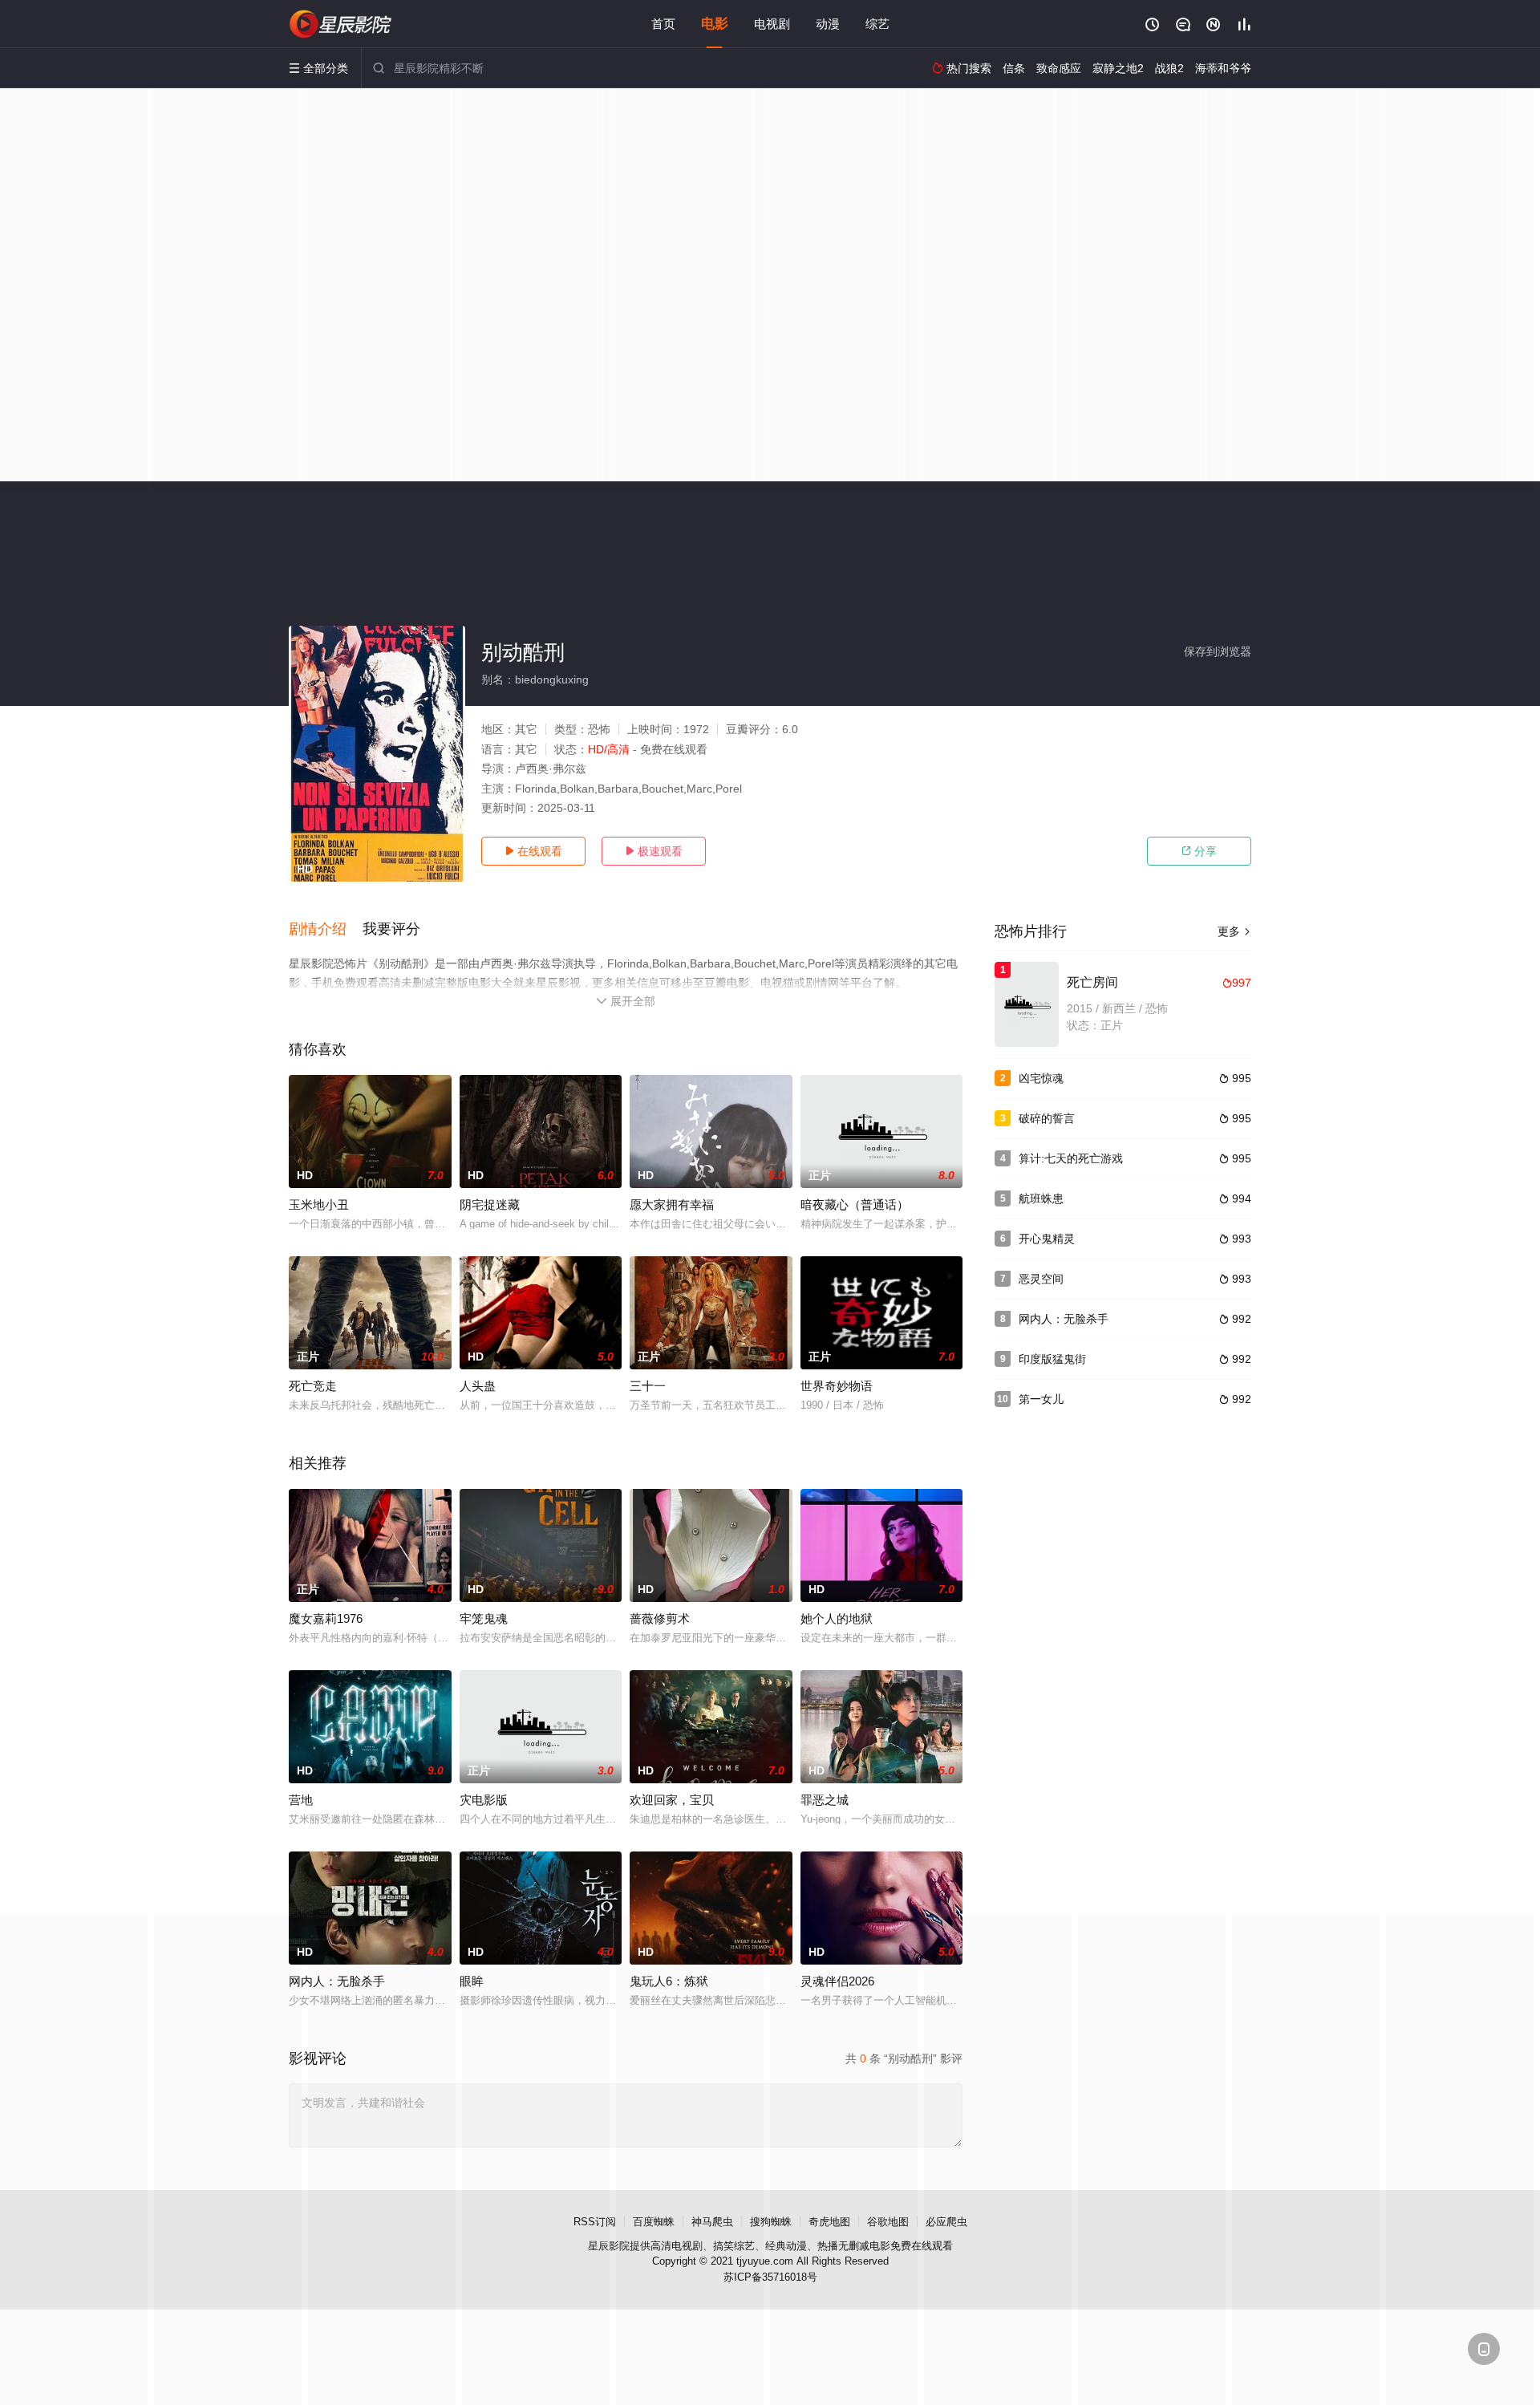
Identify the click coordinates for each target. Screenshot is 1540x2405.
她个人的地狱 (837, 1618)
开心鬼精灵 (1047, 1239)
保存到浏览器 (1218, 651)
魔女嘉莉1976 (326, 1618)
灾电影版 (484, 1800)
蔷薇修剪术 (660, 1618)
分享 (1199, 851)
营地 (301, 1800)
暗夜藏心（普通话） (855, 1205)
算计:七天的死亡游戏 (1071, 1158)
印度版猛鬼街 (1052, 1359)
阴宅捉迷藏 (490, 1205)
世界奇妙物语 (837, 1386)
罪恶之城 (825, 1800)
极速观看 (654, 851)
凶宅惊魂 (1041, 1078)
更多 (1234, 931)
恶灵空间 (1041, 1279)
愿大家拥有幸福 (672, 1205)
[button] (326, 930)
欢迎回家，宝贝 (672, 1800)
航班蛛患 (1041, 1198)
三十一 (648, 1386)
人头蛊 (478, 1386)
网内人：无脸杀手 (1064, 1319)
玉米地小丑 (319, 1205)
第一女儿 (1041, 1399)
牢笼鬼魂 (484, 1618)
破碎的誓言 (1047, 1118)
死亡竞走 (313, 1386)
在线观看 (533, 851)
